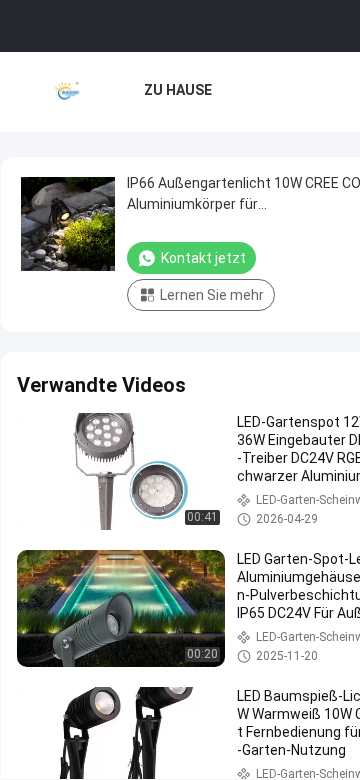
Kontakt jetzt (203, 258)
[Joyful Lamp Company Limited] (67, 92)
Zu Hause (178, 90)
